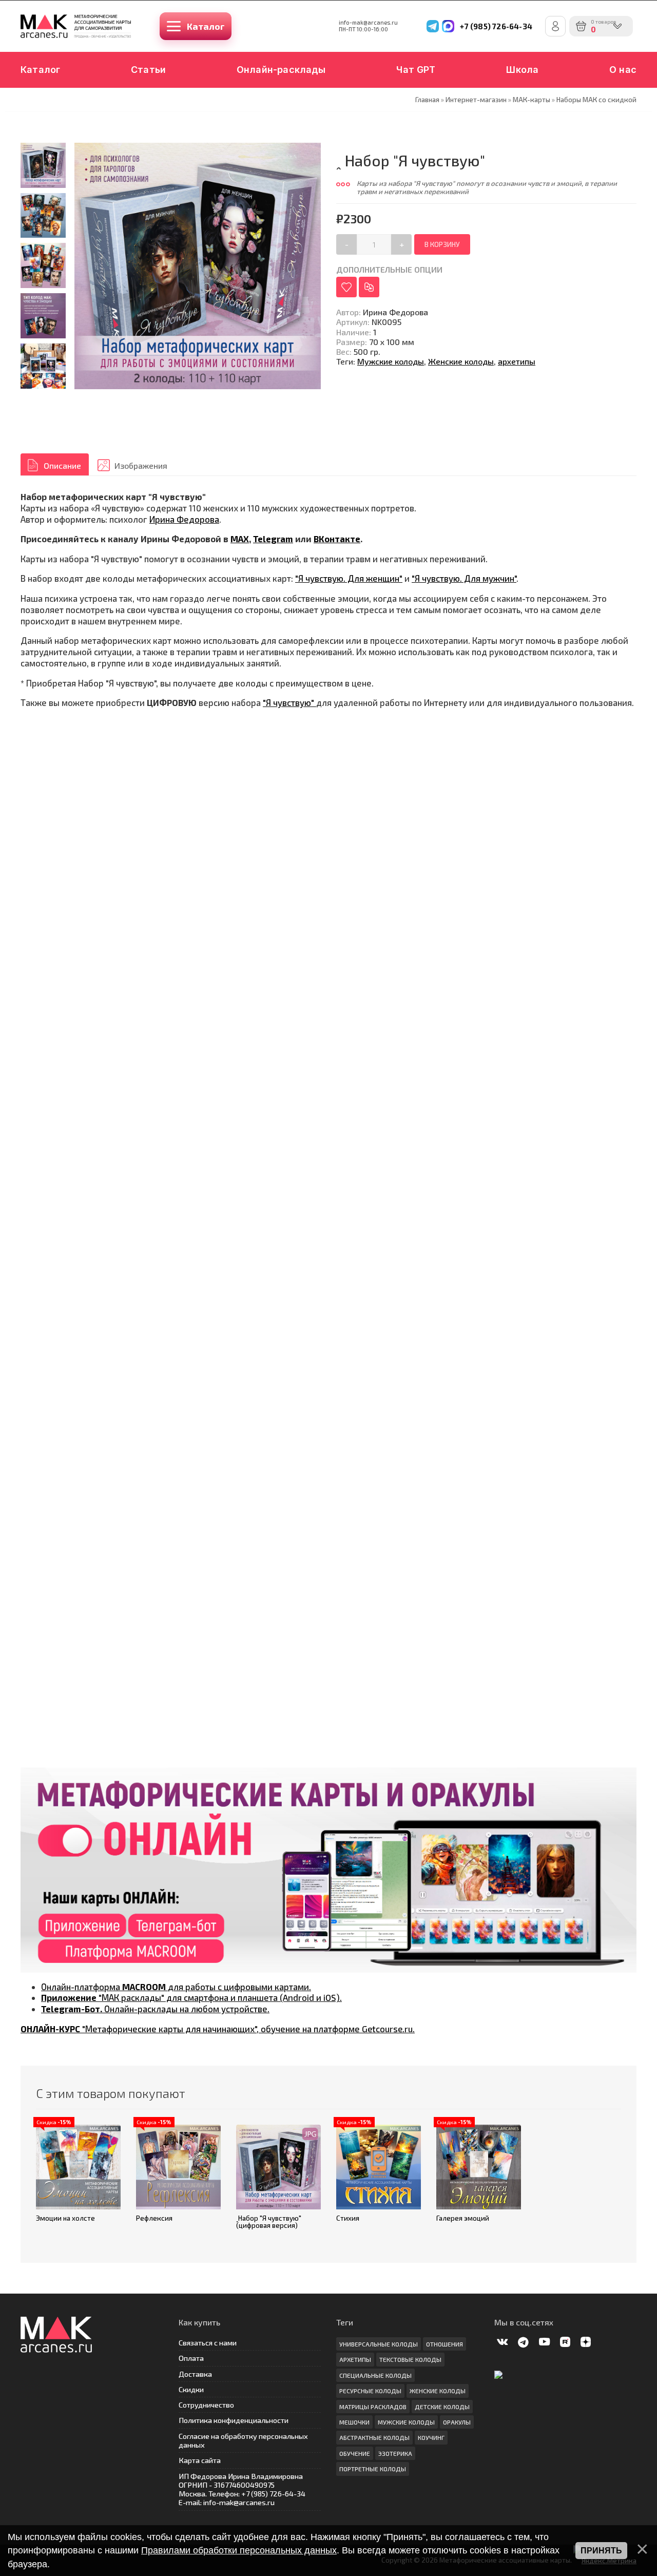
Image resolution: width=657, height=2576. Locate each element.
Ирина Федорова (184, 519)
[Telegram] (433, 26)
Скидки (191, 2389)
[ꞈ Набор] (43, 265)
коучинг (431, 2437)
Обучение (355, 2453)
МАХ (240, 539)
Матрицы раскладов (373, 2407)
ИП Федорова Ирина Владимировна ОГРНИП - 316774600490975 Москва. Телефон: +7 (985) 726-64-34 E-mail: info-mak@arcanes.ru (242, 2489)
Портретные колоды (373, 2469)
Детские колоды (442, 2407)
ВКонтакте (337, 539)
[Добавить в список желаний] (346, 287)
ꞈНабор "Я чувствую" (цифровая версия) (269, 2222)
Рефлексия (154, 2218)
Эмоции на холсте (65, 2218)
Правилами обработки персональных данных (239, 2550)
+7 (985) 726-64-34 (496, 26)
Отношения (445, 2344)
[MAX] (448, 26)
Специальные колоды (375, 2375)
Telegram (273, 539)
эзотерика (395, 2453)
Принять (601, 2551)
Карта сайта (200, 2460)
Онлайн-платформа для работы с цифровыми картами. (176, 1987)
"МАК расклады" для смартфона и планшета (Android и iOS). (191, 1997)
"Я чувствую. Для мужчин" (464, 578)
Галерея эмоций (463, 2218)
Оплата (191, 2358)
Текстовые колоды (410, 2359)
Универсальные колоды (379, 2344)
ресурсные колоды (370, 2391)
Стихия (348, 2218)
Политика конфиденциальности (234, 2420)
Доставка (195, 2374)
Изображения (141, 465)
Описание (62, 465)
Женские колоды (461, 361)
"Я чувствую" (289, 702)
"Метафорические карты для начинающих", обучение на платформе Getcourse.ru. (218, 2029)
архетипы (517, 361)
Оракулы (457, 2422)
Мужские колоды (391, 361)
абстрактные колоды (374, 2437)
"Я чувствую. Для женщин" (349, 578)
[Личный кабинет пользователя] (555, 26)
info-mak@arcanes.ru (368, 23)
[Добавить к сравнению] (369, 287)
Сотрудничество (206, 2405)
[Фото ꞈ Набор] (43, 165)
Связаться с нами (208, 2343)
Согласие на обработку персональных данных (243, 2440)
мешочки (354, 2422)
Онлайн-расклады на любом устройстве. (155, 2009)
